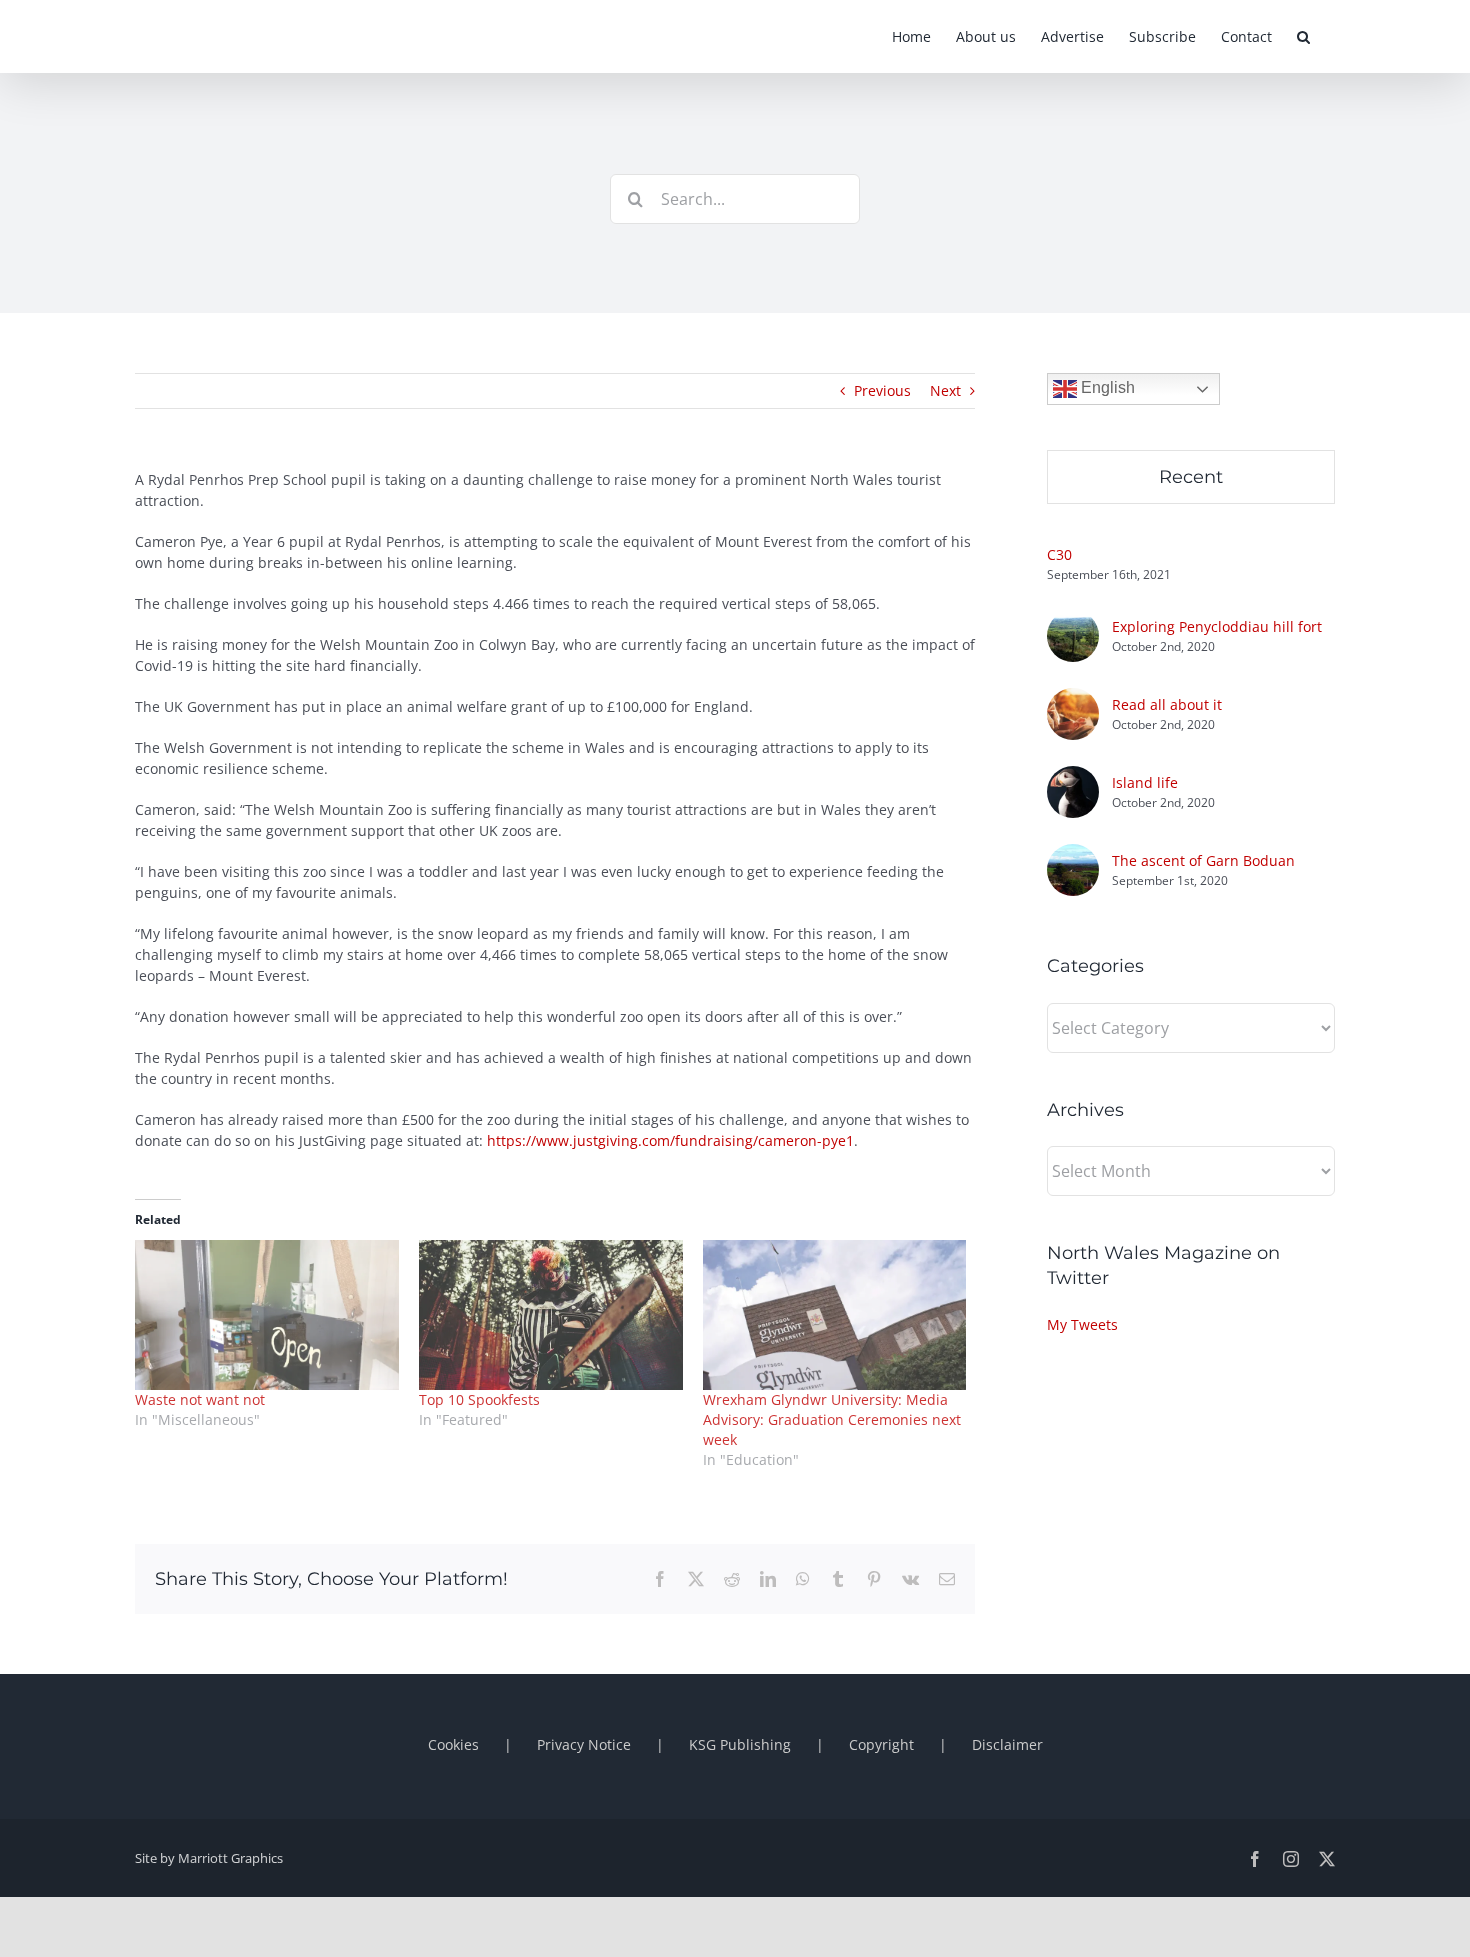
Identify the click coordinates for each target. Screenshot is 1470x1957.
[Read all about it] (1073, 698)
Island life (1145, 782)
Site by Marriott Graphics (209, 1858)
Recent (1191, 477)
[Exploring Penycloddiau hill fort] (1073, 620)
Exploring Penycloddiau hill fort (1217, 626)
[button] (1303, 36)
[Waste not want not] (267, 1315)
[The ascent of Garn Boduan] (1073, 854)
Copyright (881, 1744)
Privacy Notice (584, 1744)
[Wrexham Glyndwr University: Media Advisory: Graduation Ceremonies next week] (835, 1315)
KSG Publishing (740, 1744)
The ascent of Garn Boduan (1203, 860)
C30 (1059, 554)
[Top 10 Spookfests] (551, 1315)
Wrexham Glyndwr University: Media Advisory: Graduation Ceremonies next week (832, 1419)
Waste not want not (200, 1399)
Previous (882, 390)
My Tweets (1082, 1324)
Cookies (453, 1744)
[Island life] (1073, 776)
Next (945, 390)
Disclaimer (1007, 1744)
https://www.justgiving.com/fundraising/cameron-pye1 (670, 1140)
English (1106, 387)
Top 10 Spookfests (479, 1399)
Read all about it (1167, 704)
